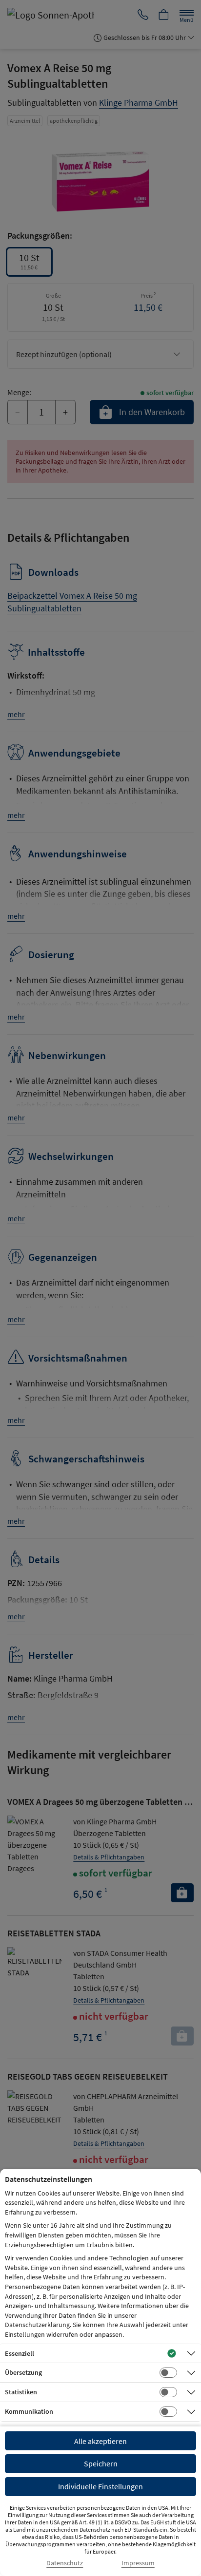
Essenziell (20, 2353)
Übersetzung (23, 2372)
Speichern (101, 2463)
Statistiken (21, 2392)
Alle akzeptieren (100, 2441)
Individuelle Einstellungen (100, 2486)
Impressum (138, 2563)
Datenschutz (65, 2563)
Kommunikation (29, 2411)
